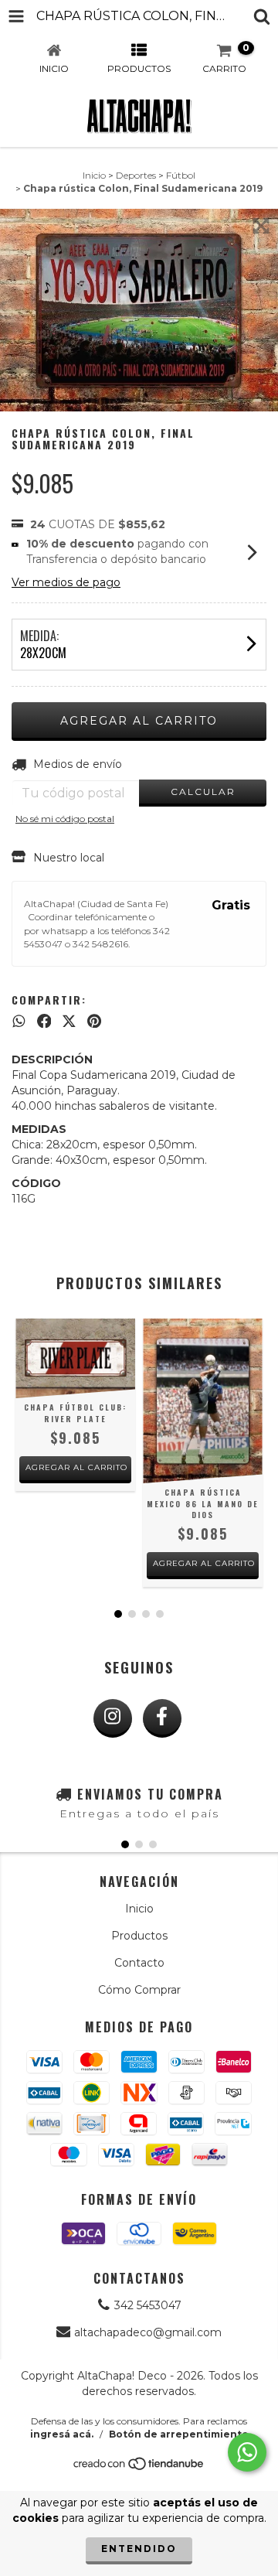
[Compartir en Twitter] (69, 1021)
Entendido (139, 2549)
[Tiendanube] (139, 2468)
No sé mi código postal (65, 819)
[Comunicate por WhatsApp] (247, 2452)
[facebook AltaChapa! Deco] (162, 1718)
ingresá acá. (62, 2434)
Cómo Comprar (139, 1990)
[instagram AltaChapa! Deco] (113, 1718)
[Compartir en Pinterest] (94, 1021)
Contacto (139, 1963)
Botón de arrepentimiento (179, 2434)
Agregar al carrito (76, 1467)
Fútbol (181, 175)
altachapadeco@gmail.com (148, 2332)
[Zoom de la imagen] (261, 226)
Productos (139, 1936)
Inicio (94, 175)
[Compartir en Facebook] (44, 1021)
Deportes (136, 175)
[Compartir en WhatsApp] (19, 1021)
